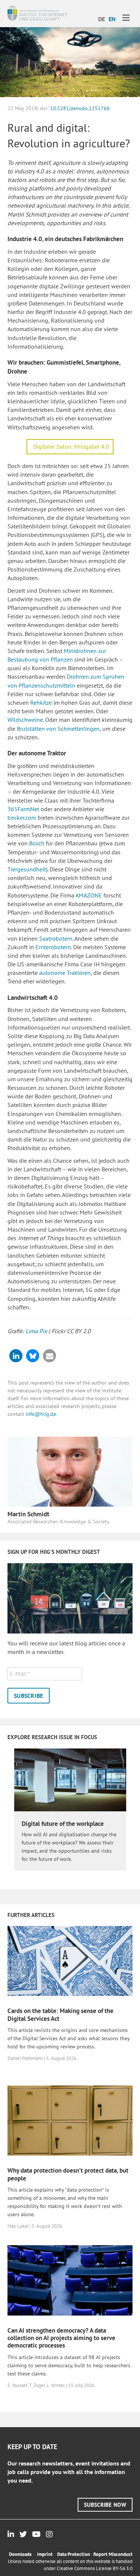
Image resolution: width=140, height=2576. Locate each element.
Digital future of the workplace (63, 1824)
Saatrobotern (56, 938)
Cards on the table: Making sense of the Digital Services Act (60, 2015)
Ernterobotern (53, 947)
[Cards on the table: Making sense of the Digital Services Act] (70, 1960)
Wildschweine (25, 720)
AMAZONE (89, 895)
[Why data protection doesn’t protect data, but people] (70, 2120)
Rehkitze (41, 703)
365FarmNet (23, 809)
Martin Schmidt (28, 1514)
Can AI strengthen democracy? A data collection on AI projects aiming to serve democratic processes (61, 2338)
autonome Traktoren (65, 973)
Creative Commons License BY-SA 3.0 (95, 2568)
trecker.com (22, 817)
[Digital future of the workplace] (70, 1779)
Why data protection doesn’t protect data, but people (68, 2174)
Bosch (37, 843)
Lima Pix (36, 1331)
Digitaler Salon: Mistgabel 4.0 (71, 447)
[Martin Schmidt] (70, 1471)
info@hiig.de (41, 1414)
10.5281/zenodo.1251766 (80, 108)
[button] (16, 1356)
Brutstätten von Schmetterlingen (58, 729)
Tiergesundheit (27, 869)
